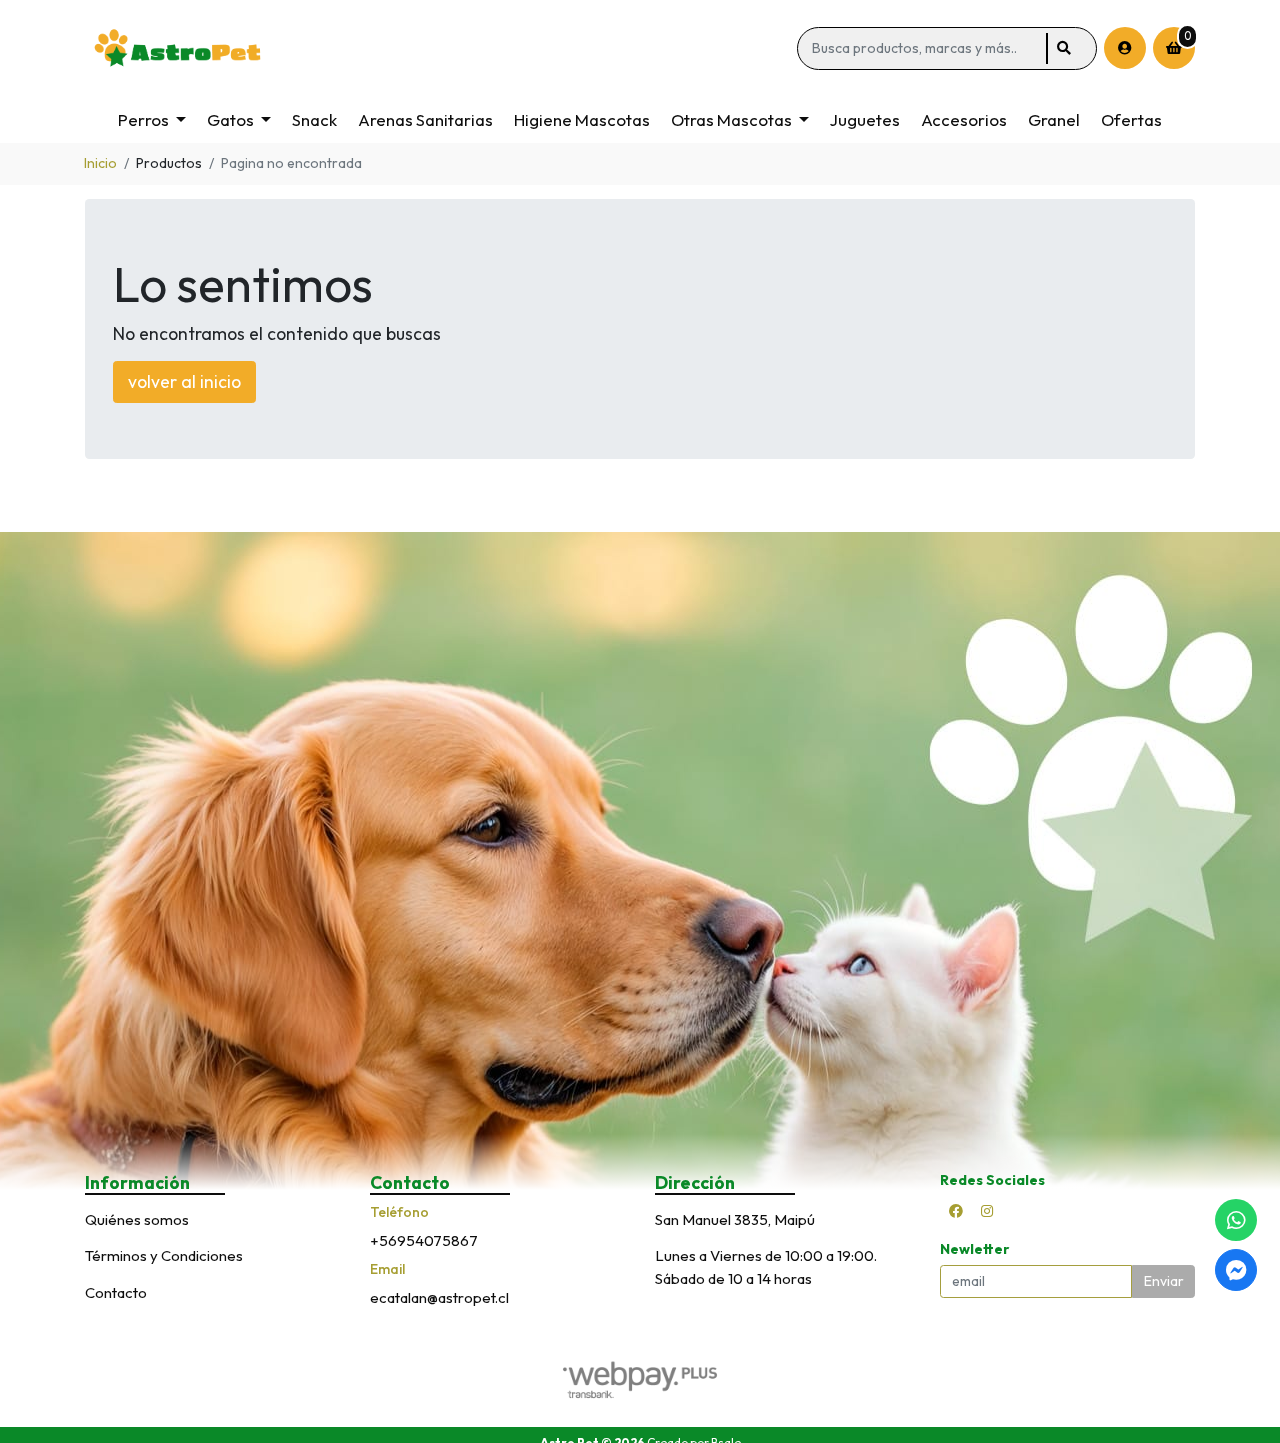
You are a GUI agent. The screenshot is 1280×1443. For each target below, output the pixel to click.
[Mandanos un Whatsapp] (1236, 1220)
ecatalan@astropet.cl (439, 1297)
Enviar (1164, 1281)
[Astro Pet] (437, 48)
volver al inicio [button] (184, 381)
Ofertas (1131, 119)
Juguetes (865, 119)
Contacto (116, 1292)
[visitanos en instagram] (987, 1211)
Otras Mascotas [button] (731, 119)
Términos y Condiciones (164, 1255)
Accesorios (964, 119)
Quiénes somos (137, 1219)
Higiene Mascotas (582, 119)
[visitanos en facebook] (956, 1211)
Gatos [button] (230, 119)
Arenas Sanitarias (425, 119)
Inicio (100, 163)
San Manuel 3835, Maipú (735, 1219)
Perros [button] (143, 119)
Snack (314, 119)
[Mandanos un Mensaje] (1236, 1270)
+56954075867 (424, 1240)
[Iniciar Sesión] (1125, 48)
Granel (1054, 119)
